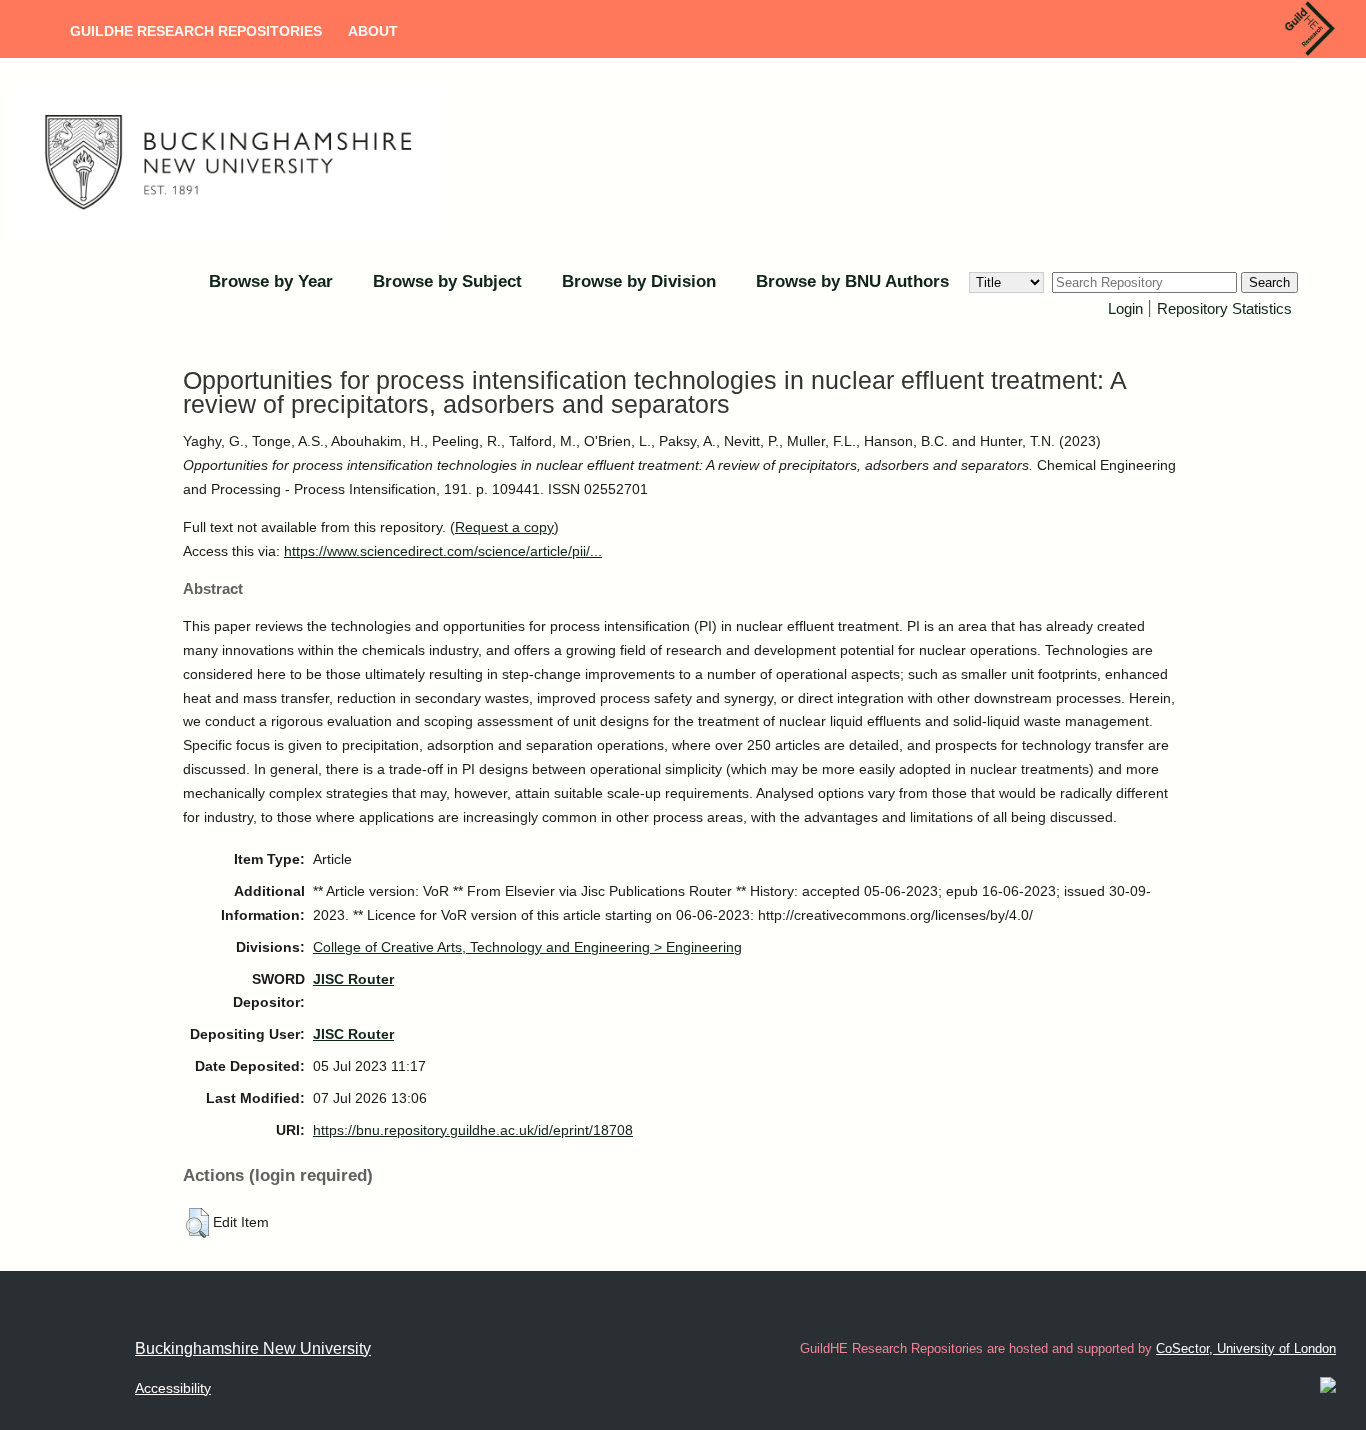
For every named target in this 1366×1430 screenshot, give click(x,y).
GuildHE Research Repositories (196, 31)
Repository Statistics (1224, 308)
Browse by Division (639, 281)
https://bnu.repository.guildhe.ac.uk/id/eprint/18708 (473, 1130)
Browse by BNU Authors (852, 281)
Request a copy (504, 527)
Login (1125, 308)
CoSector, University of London (1246, 1348)
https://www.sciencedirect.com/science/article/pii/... (443, 551)
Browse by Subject (447, 281)
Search (1269, 282)
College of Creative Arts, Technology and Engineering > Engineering (527, 947)
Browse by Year (271, 281)
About (373, 31)
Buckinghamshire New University (253, 1348)
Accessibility (173, 1388)
